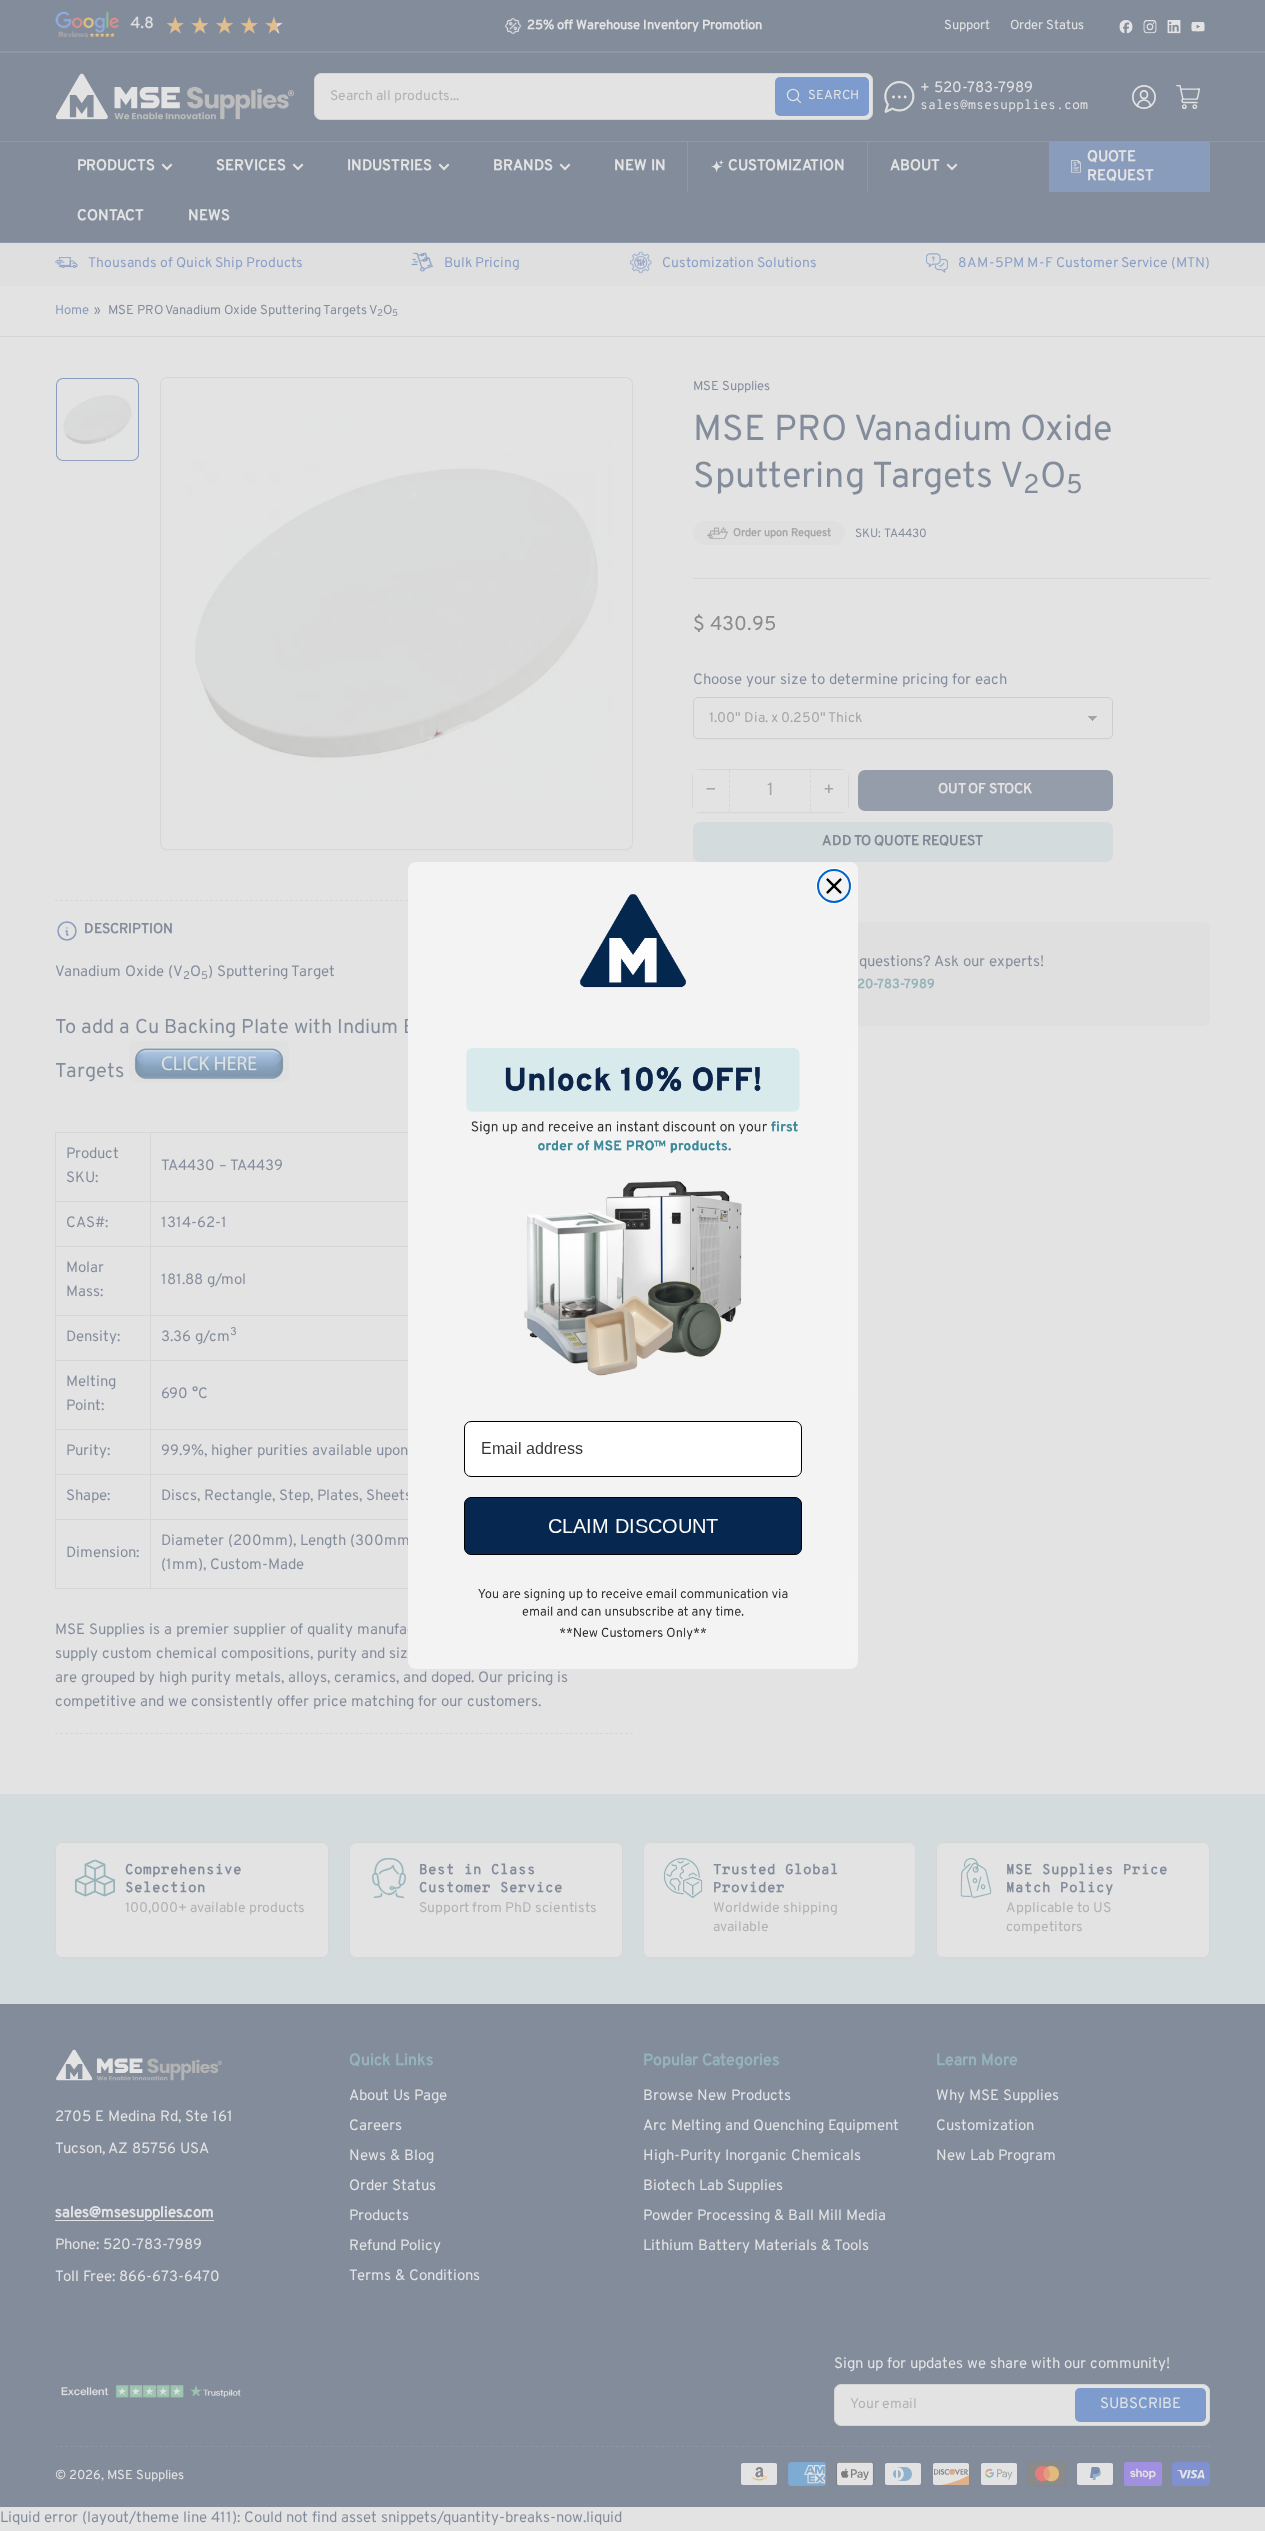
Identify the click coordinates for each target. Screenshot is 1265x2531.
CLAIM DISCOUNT (633, 1526)
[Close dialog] (834, 886)
